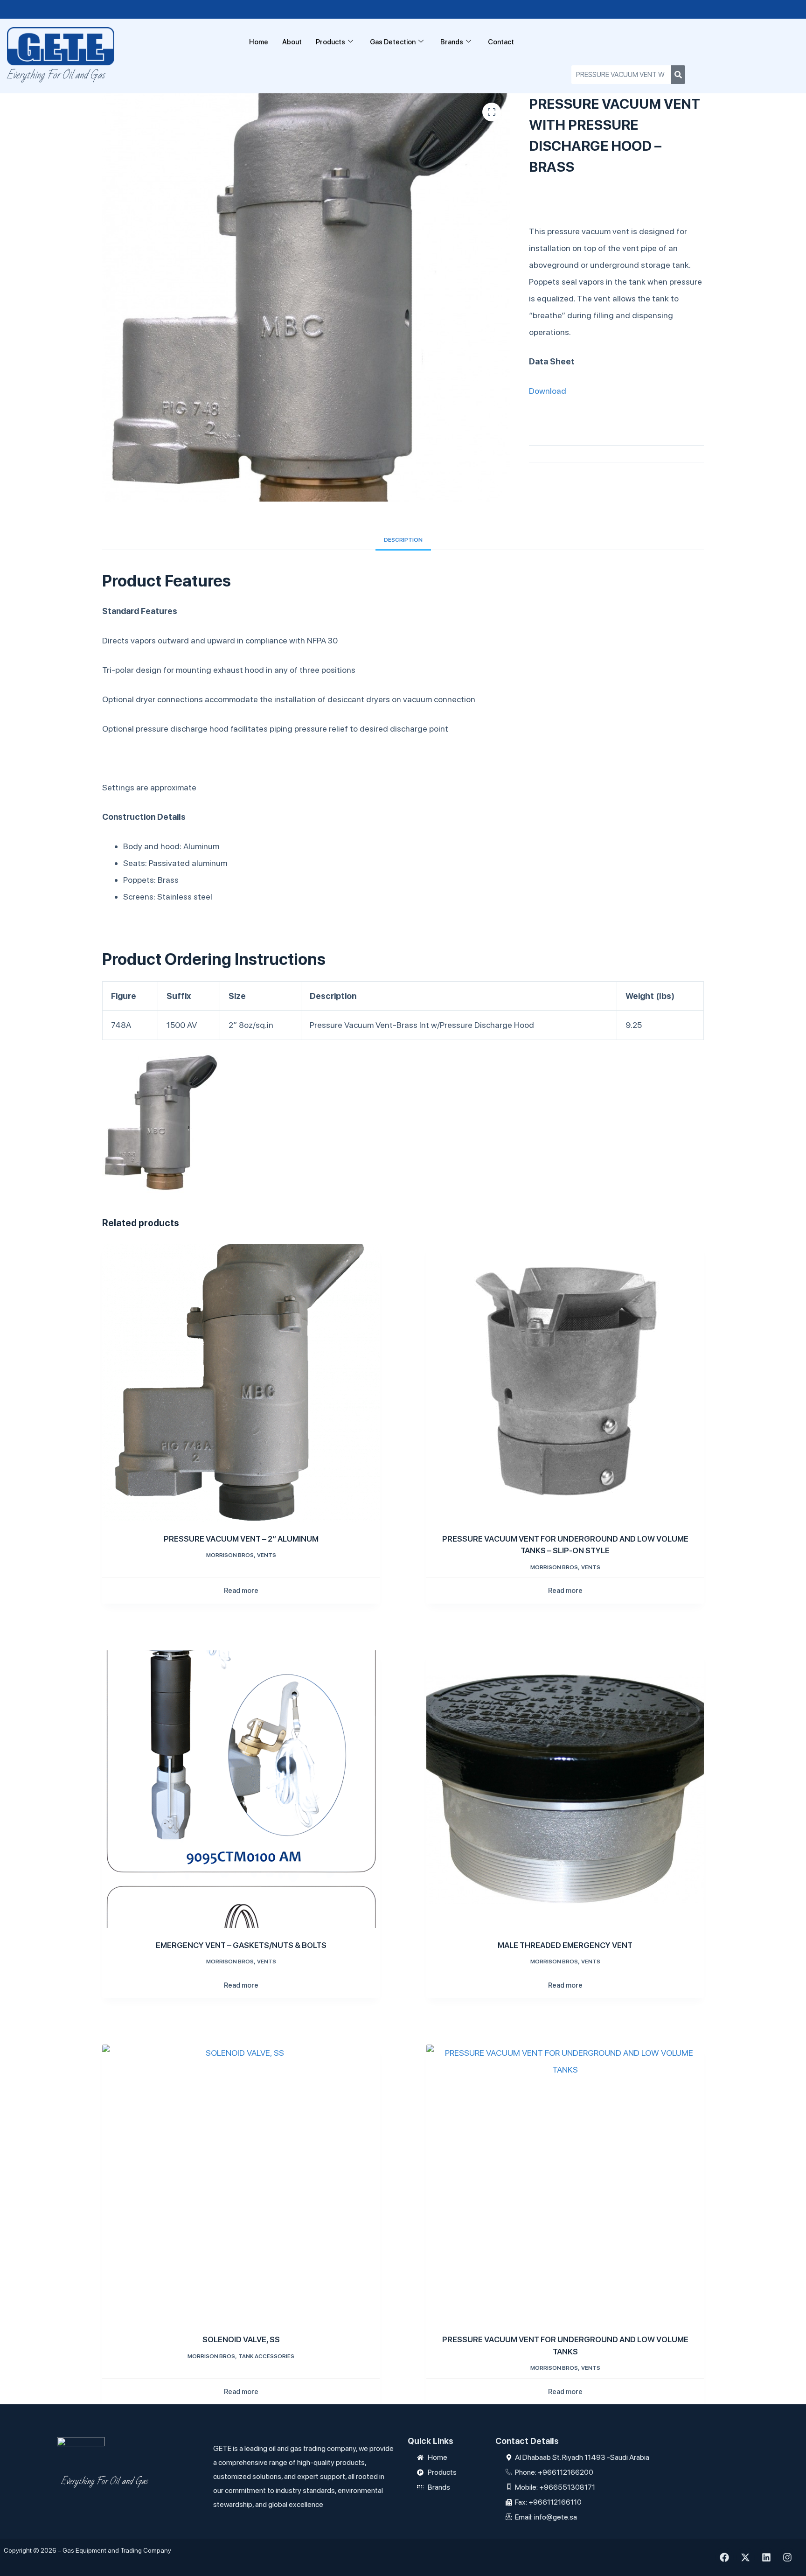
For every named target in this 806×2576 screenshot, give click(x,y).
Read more (241, 1591)
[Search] (678, 75)
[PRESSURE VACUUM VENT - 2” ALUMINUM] (241, 1383)
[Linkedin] (766, 2557)
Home (259, 42)
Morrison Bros (230, 1555)
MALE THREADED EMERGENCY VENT (565, 1945)
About (292, 42)
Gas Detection (393, 42)
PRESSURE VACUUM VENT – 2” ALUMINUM (241, 1539)
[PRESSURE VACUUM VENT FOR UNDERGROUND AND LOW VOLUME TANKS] (565, 2183)
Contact (501, 42)
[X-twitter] (745, 2557)
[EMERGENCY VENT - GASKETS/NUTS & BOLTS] (241, 1789)
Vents (267, 1555)
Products (330, 42)
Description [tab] (403, 540)
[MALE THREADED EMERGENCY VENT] (565, 1789)
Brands (452, 42)
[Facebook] (724, 2557)
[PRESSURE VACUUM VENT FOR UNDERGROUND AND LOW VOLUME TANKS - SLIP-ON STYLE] (565, 1383)
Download (548, 391)
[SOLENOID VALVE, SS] (241, 2183)
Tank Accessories (266, 2356)
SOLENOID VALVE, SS (241, 2339)
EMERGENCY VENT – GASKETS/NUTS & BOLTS (241, 1945)
